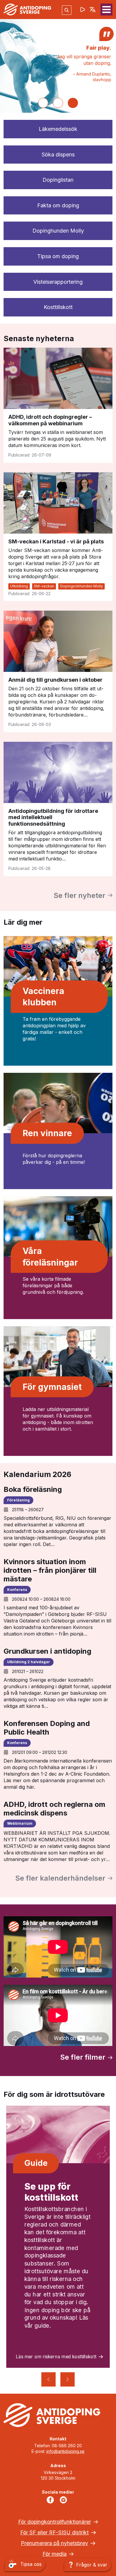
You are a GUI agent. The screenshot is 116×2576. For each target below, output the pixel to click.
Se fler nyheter (79, 895)
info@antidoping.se (65, 2451)
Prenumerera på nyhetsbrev (54, 2543)
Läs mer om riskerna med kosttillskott (56, 2357)
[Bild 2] (58, 103)
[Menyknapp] (106, 10)
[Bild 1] (43, 103)
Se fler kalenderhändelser (60, 1878)
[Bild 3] (73, 103)
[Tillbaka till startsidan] (27, 9)
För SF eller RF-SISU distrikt (54, 2532)
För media (55, 2554)
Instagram (65, 2500)
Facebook (51, 2500)
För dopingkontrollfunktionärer (55, 2522)
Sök (67, 10)
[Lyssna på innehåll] (83, 10)
